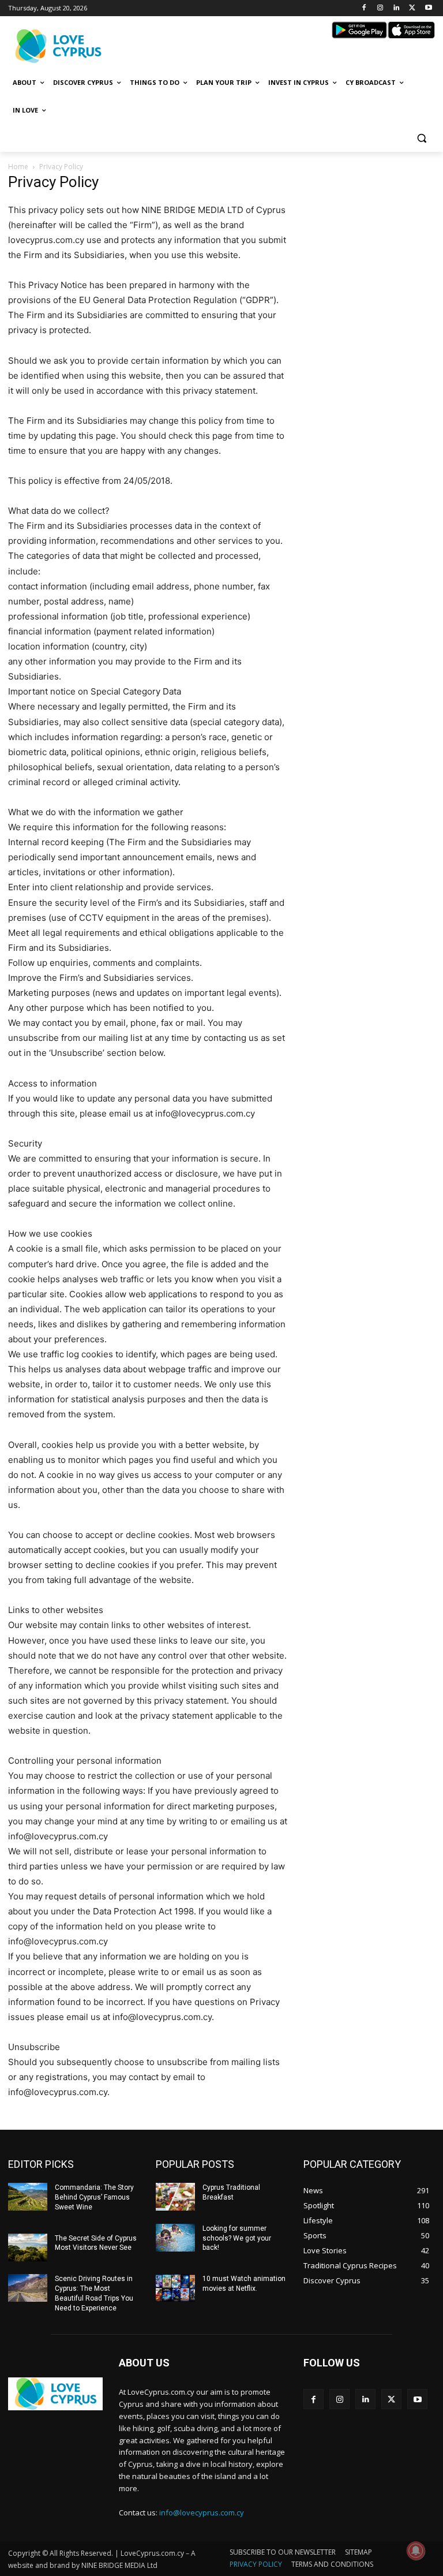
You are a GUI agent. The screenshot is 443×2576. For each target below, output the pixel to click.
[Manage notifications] (416, 2551)
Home (18, 167)
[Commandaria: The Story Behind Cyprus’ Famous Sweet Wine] (28, 2197)
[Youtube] (428, 8)
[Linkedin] (397, 8)
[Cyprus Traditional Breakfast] (175, 2197)
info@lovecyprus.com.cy (202, 2512)
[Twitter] (412, 8)
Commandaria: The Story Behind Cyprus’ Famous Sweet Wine (94, 2197)
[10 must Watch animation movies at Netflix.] (175, 2288)
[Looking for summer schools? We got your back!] (175, 2238)
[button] (421, 138)
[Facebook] (364, 8)
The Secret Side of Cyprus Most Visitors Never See (96, 2243)
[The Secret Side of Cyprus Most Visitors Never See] (28, 2248)
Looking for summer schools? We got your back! (237, 2238)
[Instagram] (380, 8)
